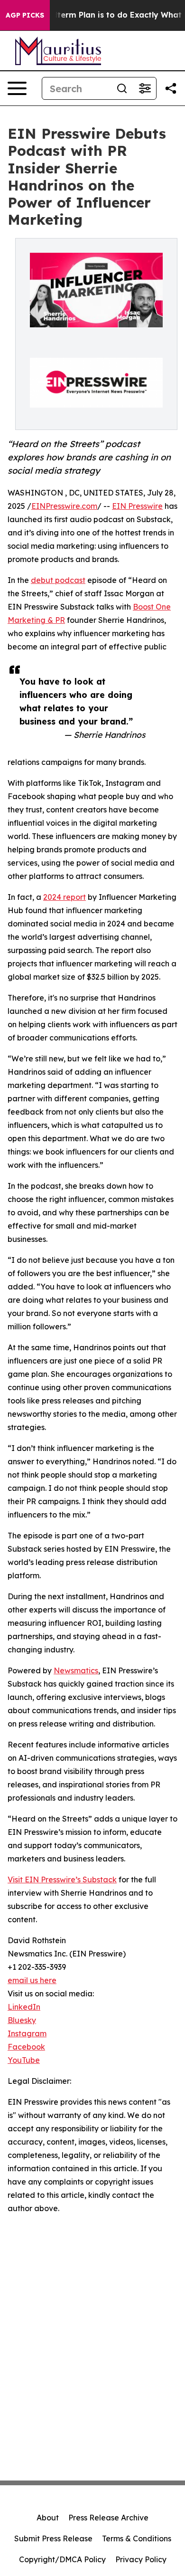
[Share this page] (171, 88)
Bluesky (22, 2020)
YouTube (24, 2060)
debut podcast (58, 580)
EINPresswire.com (64, 506)
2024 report (65, 897)
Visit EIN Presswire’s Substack (62, 1880)
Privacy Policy (141, 2559)
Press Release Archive (108, 2518)
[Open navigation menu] (17, 88)
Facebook (26, 2047)
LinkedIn (24, 2007)
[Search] (122, 88)
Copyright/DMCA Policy (62, 2559)
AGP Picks (25, 15)
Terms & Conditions (137, 2538)
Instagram (27, 2033)
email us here (32, 1980)
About (48, 2518)
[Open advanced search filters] (145, 88)
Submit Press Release (53, 2538)
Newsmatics (76, 1670)
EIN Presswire (137, 506)
